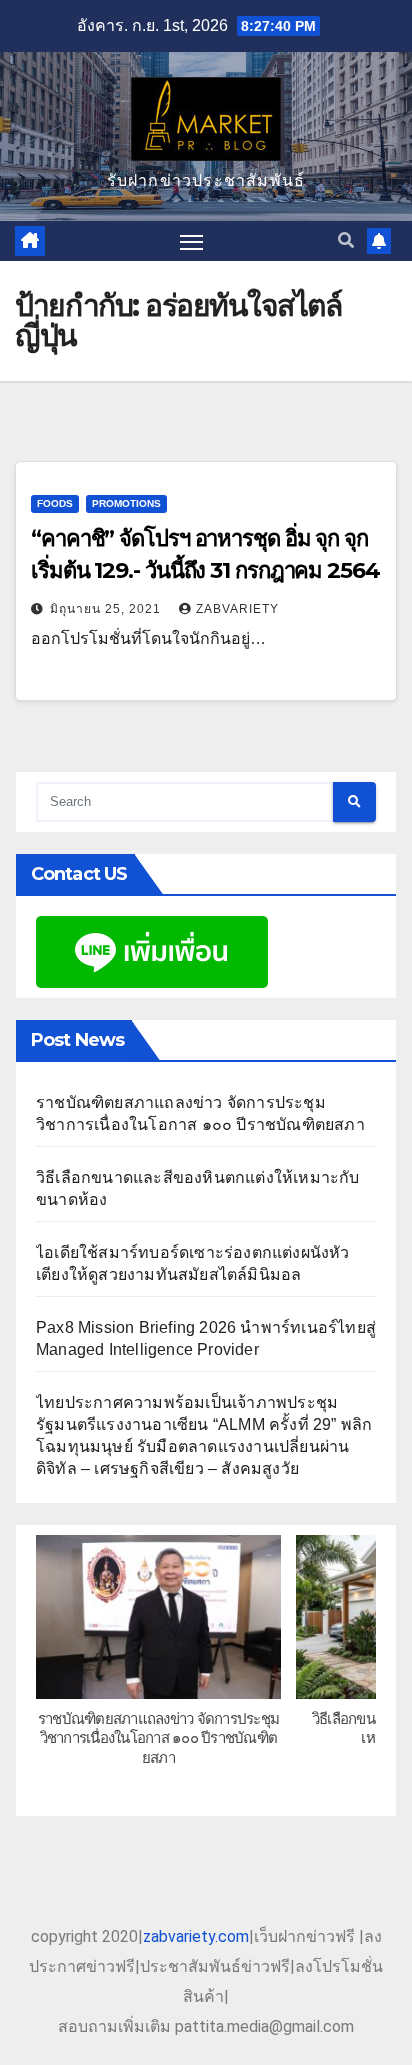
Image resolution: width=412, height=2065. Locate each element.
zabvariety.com (196, 1936)
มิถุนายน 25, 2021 (107, 609)
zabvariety (237, 609)
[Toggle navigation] (192, 241)
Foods (55, 503)
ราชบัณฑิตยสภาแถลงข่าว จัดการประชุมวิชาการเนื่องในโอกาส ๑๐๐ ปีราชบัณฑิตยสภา (158, 1737)
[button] (346, 240)
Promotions (126, 503)
